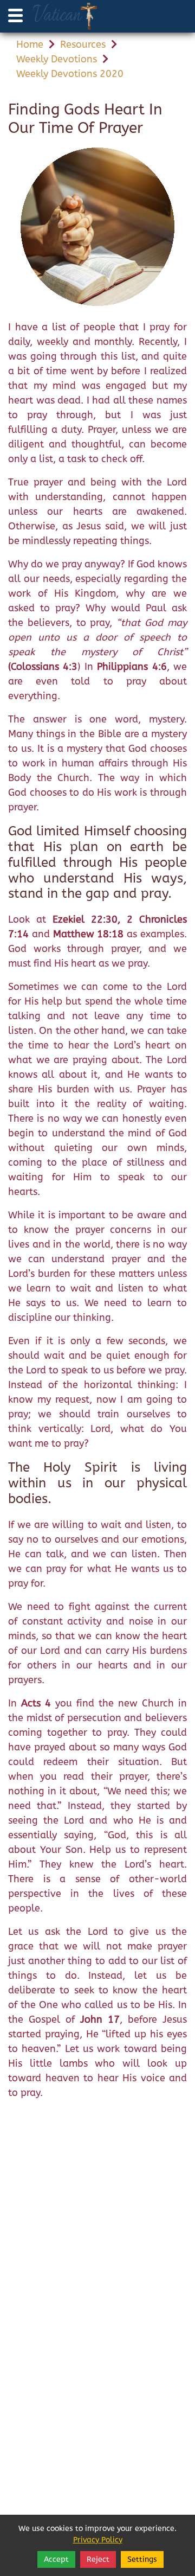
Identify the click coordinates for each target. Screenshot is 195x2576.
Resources (83, 44)
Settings (142, 2559)
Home (30, 44)
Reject (98, 2559)
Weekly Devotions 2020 (70, 74)
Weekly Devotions (57, 59)
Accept (56, 2559)
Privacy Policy (98, 2540)
